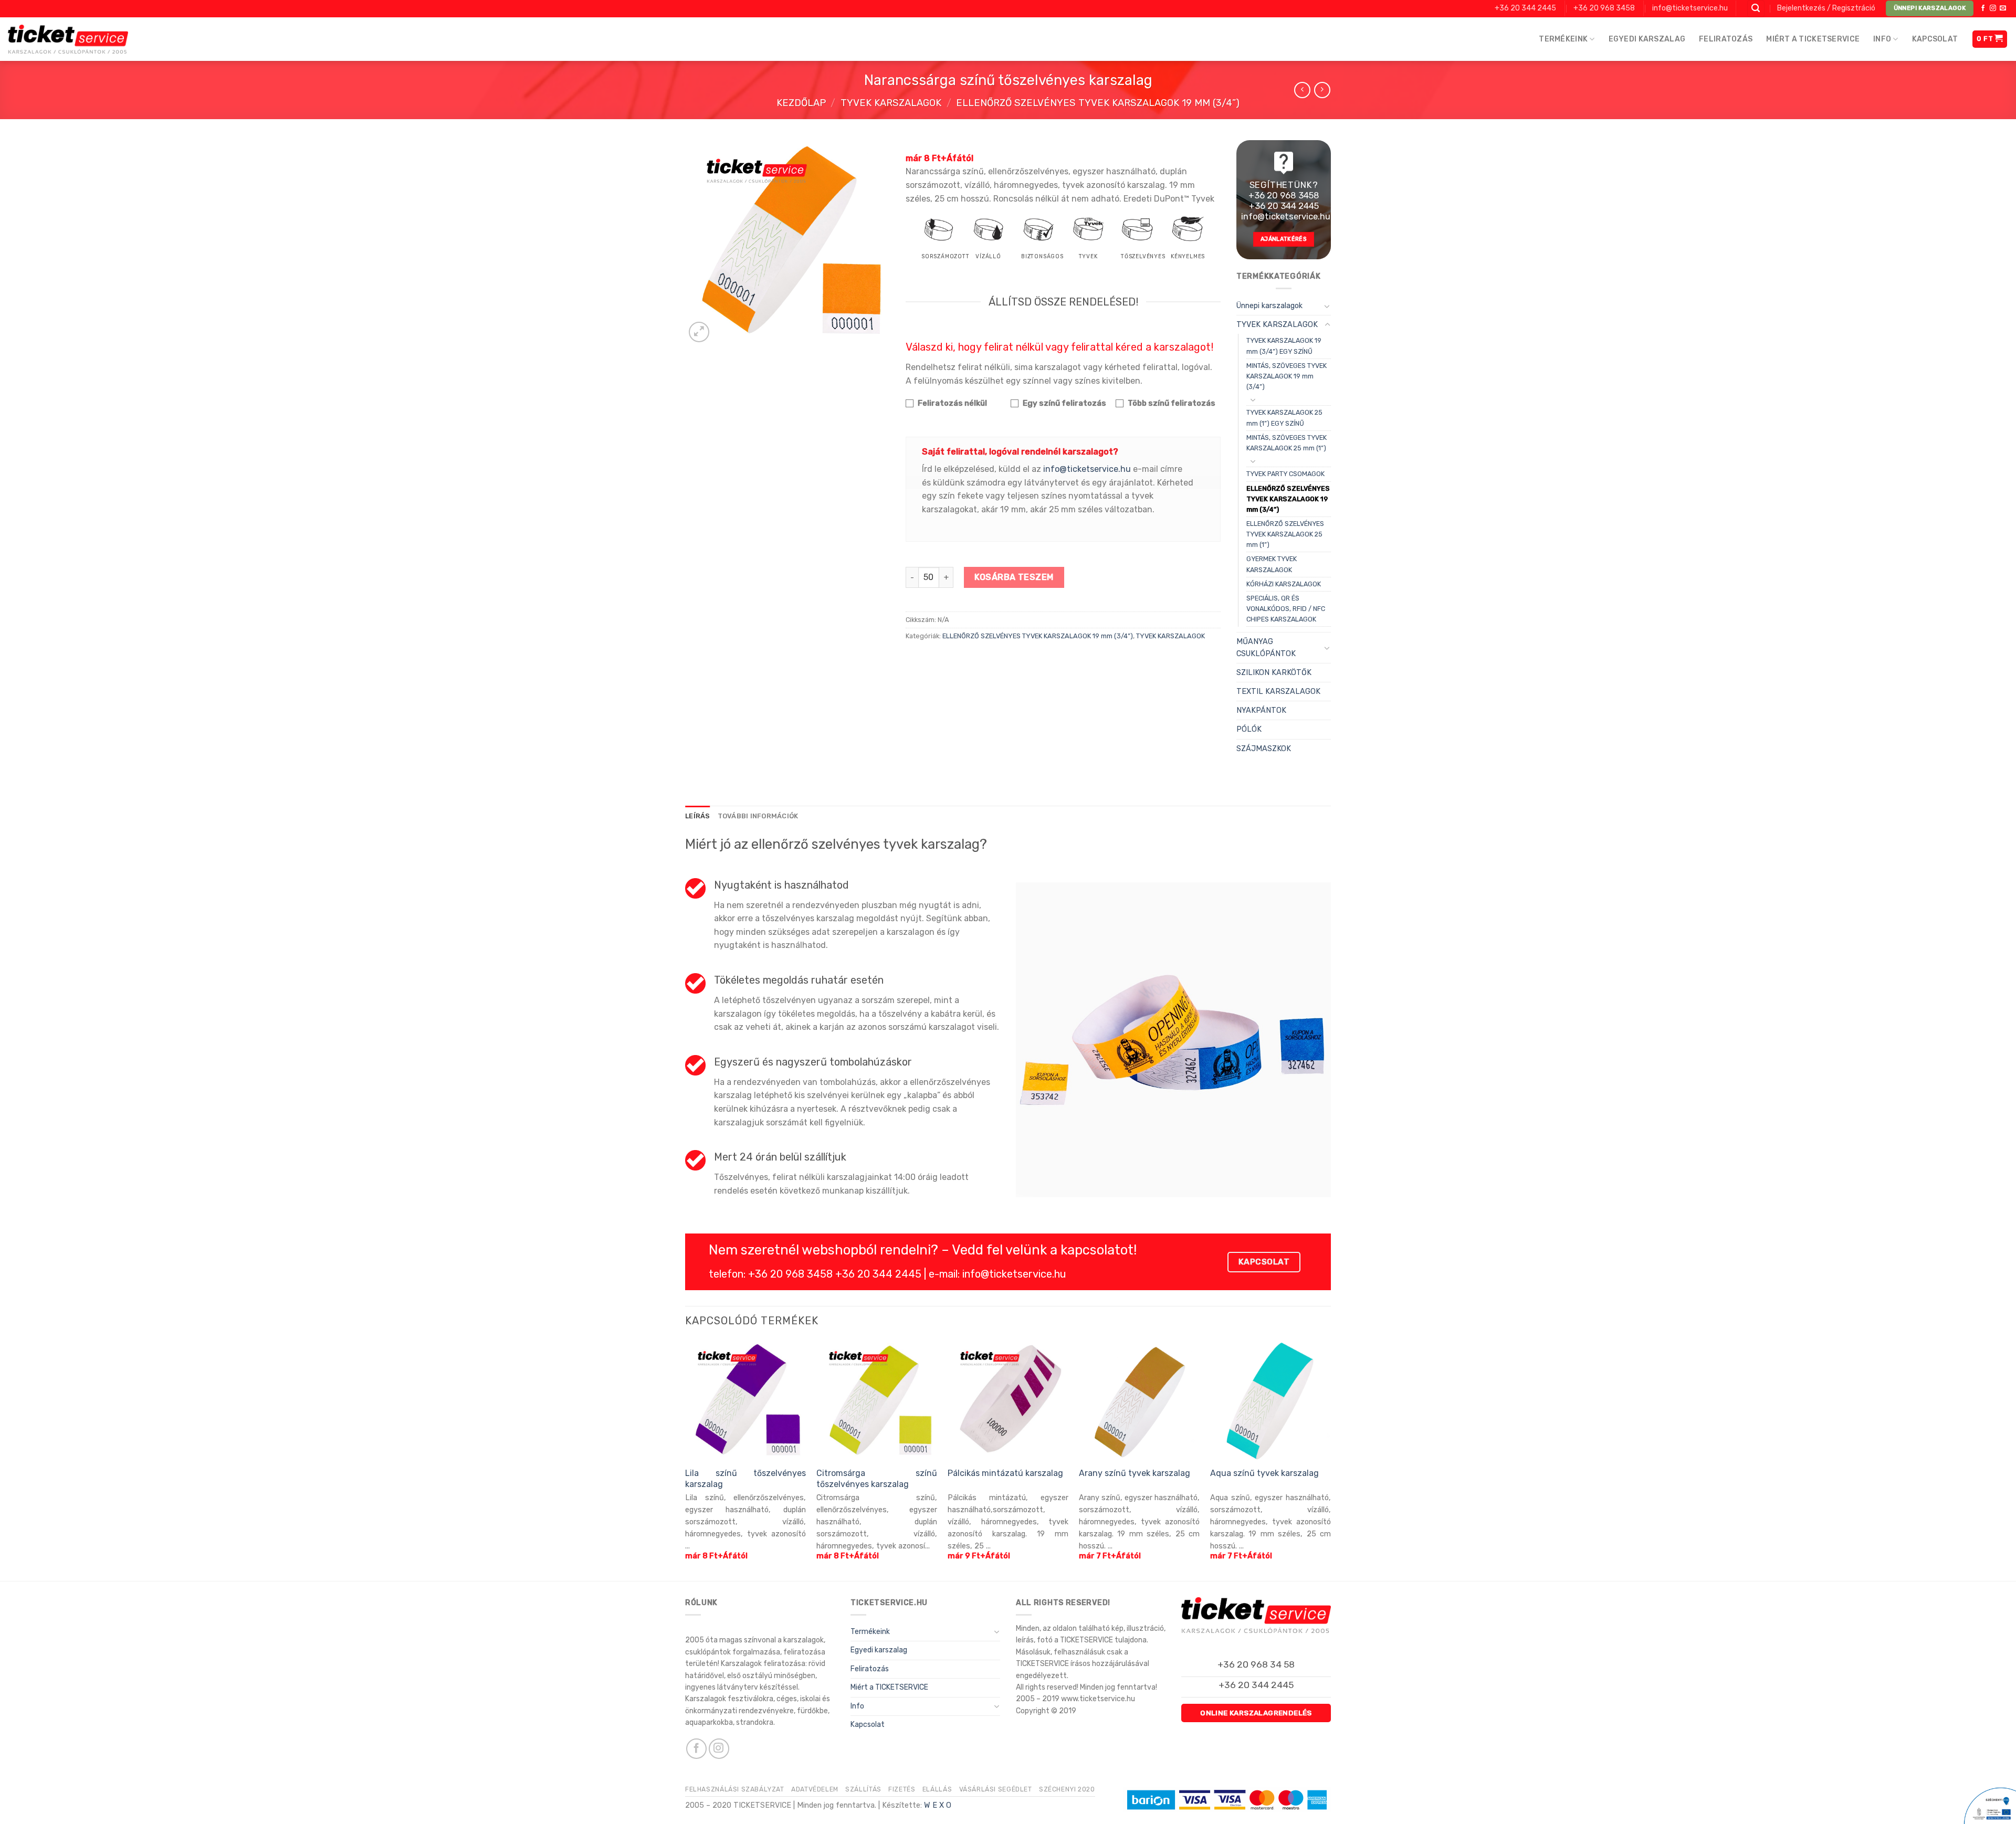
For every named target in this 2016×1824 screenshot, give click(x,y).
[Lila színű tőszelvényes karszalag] (745, 1400)
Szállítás (863, 1789)
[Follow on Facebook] (1983, 8)
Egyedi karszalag (1647, 39)
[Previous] (686, 1459)
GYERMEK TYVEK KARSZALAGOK (1272, 564)
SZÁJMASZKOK (1264, 749)
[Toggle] (1327, 306)
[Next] (1330, 1459)
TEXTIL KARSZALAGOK (1278, 692)
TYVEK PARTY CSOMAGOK (1285, 474)
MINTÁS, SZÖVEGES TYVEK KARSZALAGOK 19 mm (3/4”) (1287, 376)
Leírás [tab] (698, 816)
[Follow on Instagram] (1993, 8)
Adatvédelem (815, 1789)
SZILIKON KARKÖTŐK (1274, 673)
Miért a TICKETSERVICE (1813, 39)
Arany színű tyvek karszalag (1135, 1473)
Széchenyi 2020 (1067, 1789)
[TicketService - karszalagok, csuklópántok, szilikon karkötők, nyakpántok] (68, 39)
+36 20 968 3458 (1604, 8)
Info (1882, 39)
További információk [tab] (758, 816)
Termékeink (1563, 39)
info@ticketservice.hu (1690, 8)
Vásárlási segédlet (996, 1789)
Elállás (937, 1789)
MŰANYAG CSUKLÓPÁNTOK (1266, 648)
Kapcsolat (1935, 39)
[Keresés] (1756, 9)
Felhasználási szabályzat (735, 1789)
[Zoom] (699, 332)
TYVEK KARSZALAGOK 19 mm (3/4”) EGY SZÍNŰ (1284, 346)
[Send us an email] (2003, 8)
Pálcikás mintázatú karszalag (1005, 1473)
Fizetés (902, 1789)
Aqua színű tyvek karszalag (1264, 1473)
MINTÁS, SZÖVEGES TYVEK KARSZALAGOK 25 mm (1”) (1287, 443)
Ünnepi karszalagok (1269, 306)
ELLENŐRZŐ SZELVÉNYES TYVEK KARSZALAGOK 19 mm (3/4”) (1098, 103)
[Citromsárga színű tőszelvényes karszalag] (877, 1400)
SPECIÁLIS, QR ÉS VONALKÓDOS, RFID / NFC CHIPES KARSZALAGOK (1286, 609)
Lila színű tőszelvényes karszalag (745, 1479)
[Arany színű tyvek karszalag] (1139, 1400)
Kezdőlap (801, 103)
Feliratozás (1726, 39)
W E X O (938, 1805)
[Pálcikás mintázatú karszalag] (1008, 1400)
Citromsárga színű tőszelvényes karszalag (877, 1479)
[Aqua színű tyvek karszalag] (1270, 1400)
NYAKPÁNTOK (1261, 710)
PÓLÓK (1249, 729)
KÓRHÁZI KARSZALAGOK (1284, 584)
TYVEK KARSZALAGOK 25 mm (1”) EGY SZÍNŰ (1284, 418)
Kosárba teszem (1014, 577)
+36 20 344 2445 (1525, 8)
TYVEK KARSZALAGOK (891, 103)
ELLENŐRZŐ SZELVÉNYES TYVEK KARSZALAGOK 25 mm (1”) (1285, 534)
